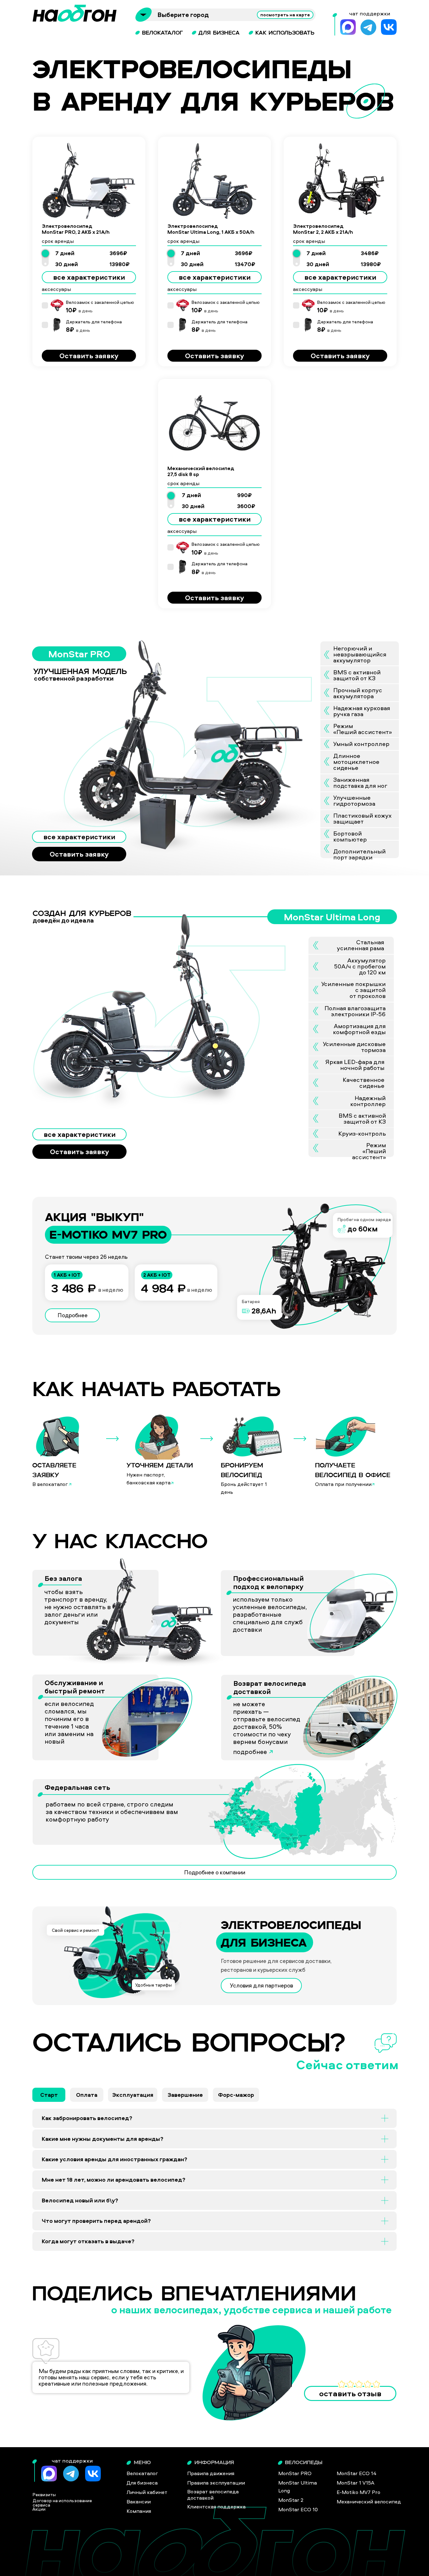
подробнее (250, 1752)
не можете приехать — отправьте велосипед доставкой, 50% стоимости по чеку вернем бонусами (267, 1723)
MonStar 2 (291, 2500)
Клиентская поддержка (216, 2507)
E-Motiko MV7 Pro (358, 2492)
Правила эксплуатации (216, 2483)
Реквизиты (44, 2494)
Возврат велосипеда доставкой (270, 1687)
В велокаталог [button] (50, 1484)
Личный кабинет (147, 2492)
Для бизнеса (142, 2483)
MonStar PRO (295, 2473)
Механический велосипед (369, 2502)
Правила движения (211, 2473)
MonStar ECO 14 (357, 2473)
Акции (39, 2509)
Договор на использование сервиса (62, 2503)
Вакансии (139, 2502)
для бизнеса (219, 33)
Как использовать (285, 33)
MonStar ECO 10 (298, 2509)
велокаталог (162, 33)
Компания (139, 2511)
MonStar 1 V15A (356, 2483)
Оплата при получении (343, 1484)
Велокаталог (142, 2473)
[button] (70, 1484)
